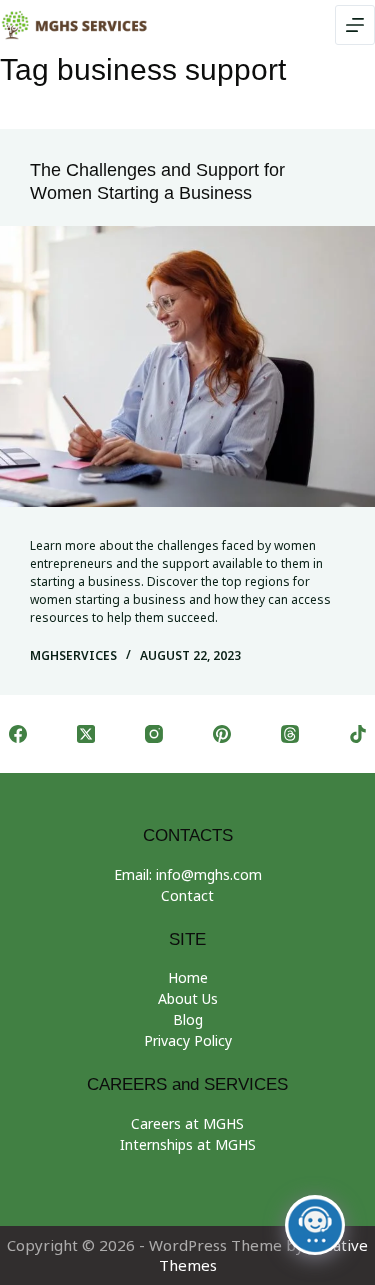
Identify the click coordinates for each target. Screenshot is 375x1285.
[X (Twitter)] (86, 734)
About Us (188, 998)
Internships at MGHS (188, 1144)
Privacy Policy (188, 1040)
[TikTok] (358, 734)
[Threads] (290, 734)
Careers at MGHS (187, 1123)
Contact (187, 895)
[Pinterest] (222, 734)
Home (188, 977)
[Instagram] (154, 734)
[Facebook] (18, 734)
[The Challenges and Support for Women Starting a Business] (187, 366)
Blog (188, 1019)
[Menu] (355, 25)
